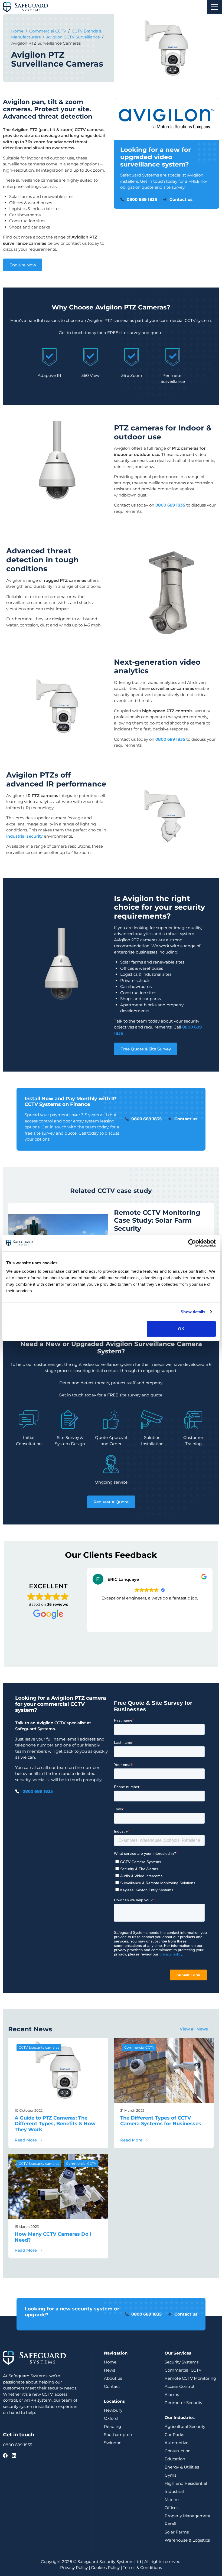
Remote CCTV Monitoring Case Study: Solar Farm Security (157, 1220)
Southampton (118, 2435)
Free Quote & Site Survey (146, 1049)
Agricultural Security (185, 2426)
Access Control (179, 2386)
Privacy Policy (74, 2567)
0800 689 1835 (38, 1791)
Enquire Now (23, 265)
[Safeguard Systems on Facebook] (5, 2456)
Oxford (111, 2418)
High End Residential (186, 2483)
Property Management (188, 2516)
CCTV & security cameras (39, 2047)
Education (175, 2459)
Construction (178, 2451)
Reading (112, 2426)
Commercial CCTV (48, 31)
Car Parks (174, 2435)
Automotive (177, 2443)
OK (181, 1329)
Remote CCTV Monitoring (190, 2378)
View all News (194, 2029)
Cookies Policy (105, 2567)
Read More (29, 2140)
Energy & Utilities (182, 2467)
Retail (170, 2524)
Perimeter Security (183, 2403)
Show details (193, 1312)
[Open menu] (214, 7)
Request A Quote (111, 1502)
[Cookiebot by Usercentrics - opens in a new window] (192, 1243)
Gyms (170, 2475)
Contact (112, 2386)
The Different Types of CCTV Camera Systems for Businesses (161, 2121)
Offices (172, 2508)
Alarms (172, 2394)
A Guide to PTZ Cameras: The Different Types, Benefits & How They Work (55, 2124)
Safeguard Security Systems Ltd (109, 2562)
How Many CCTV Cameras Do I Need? (53, 2237)
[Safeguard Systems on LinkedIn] (14, 2456)
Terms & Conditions (142, 2567)
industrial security (25, 836)
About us (113, 2378)
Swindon (113, 2443)
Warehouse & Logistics (187, 2540)
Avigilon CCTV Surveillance (73, 37)
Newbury (113, 2410)
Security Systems (182, 2362)
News (110, 2370)
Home (17, 31)
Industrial (174, 2491)
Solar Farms (177, 2532)
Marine (172, 2500)
